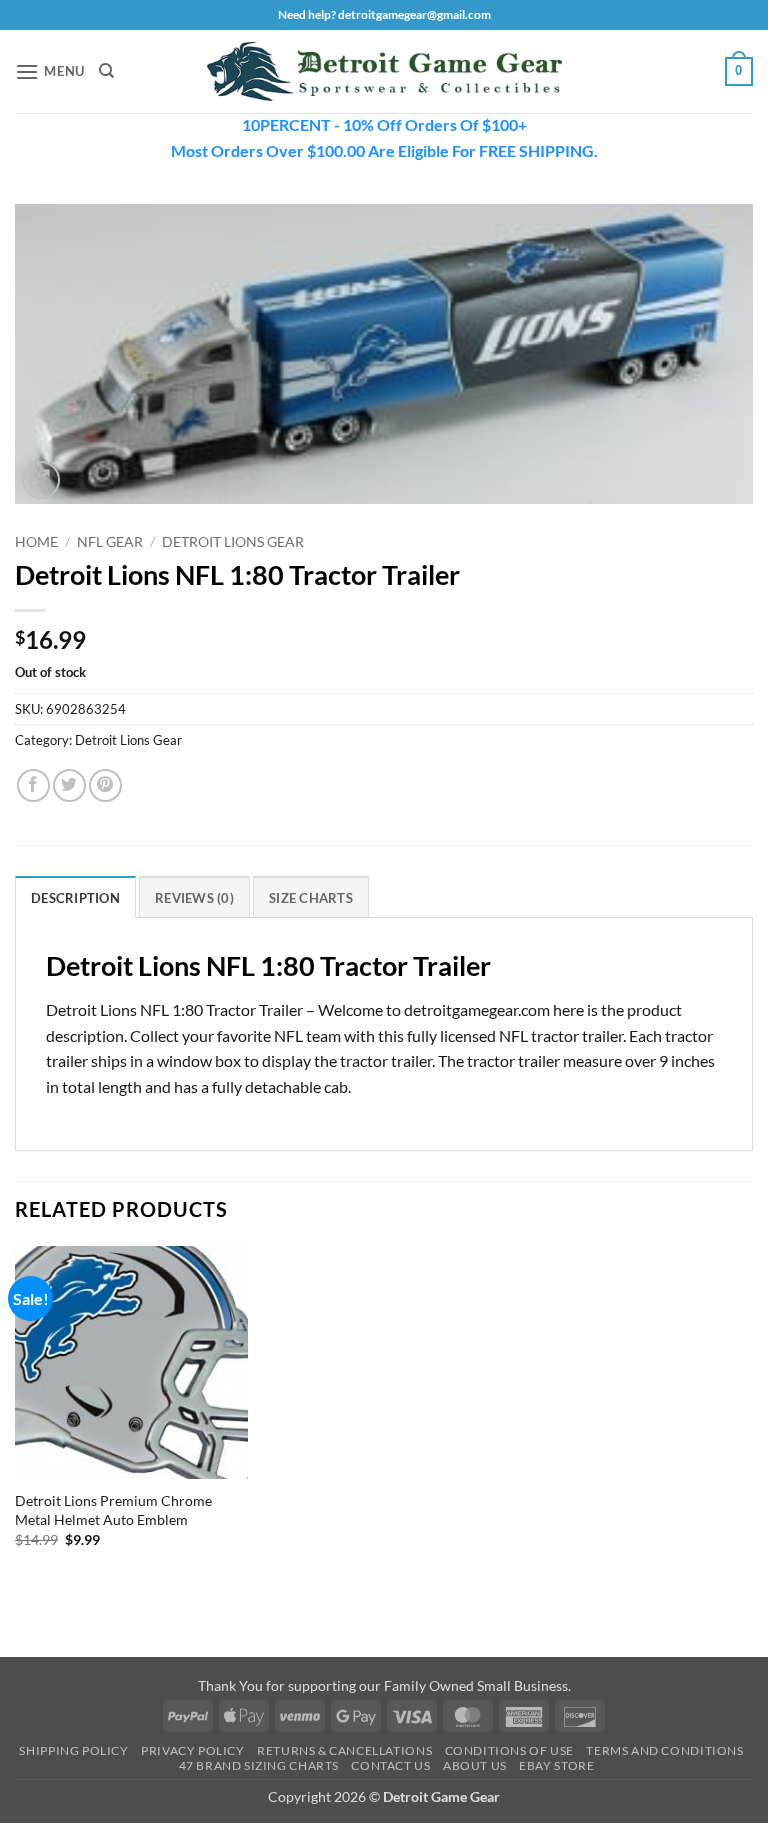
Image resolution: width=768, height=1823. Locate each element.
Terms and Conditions (664, 1750)
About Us (475, 1765)
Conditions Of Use (509, 1750)
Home (36, 542)
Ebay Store (556, 1765)
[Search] (106, 71)
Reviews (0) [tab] (194, 898)
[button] (50, 71)
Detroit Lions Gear (233, 542)
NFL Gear (110, 542)
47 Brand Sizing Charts (259, 1765)
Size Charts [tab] (311, 898)
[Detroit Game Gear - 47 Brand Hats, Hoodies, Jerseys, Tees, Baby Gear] (384, 72)
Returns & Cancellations (344, 1750)
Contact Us (390, 1765)
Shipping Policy (73, 1750)
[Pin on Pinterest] (105, 785)
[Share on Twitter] (69, 785)
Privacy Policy (193, 1750)
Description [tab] (75, 898)
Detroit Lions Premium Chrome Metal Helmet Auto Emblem (113, 1510)
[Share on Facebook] (33, 785)
